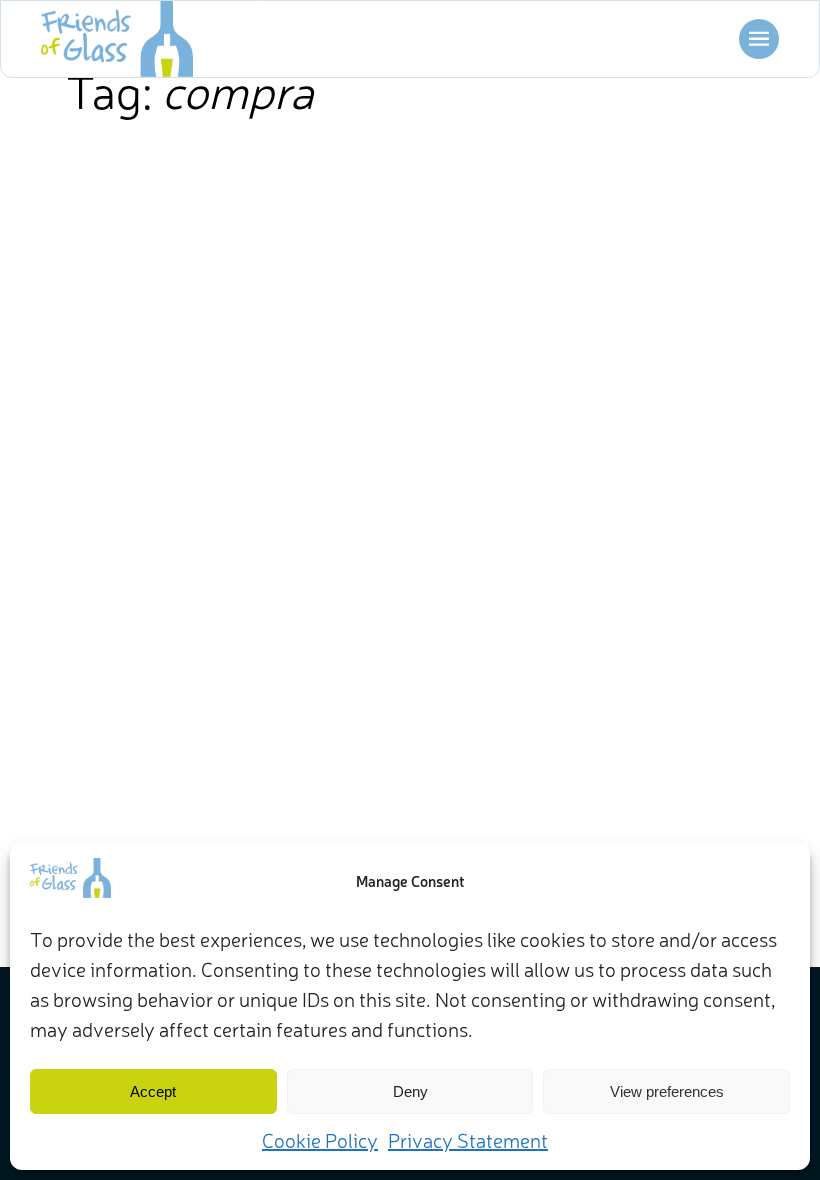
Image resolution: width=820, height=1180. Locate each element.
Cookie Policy (320, 1139)
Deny (410, 1091)
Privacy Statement (468, 1139)
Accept (153, 1091)
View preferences (667, 1091)
